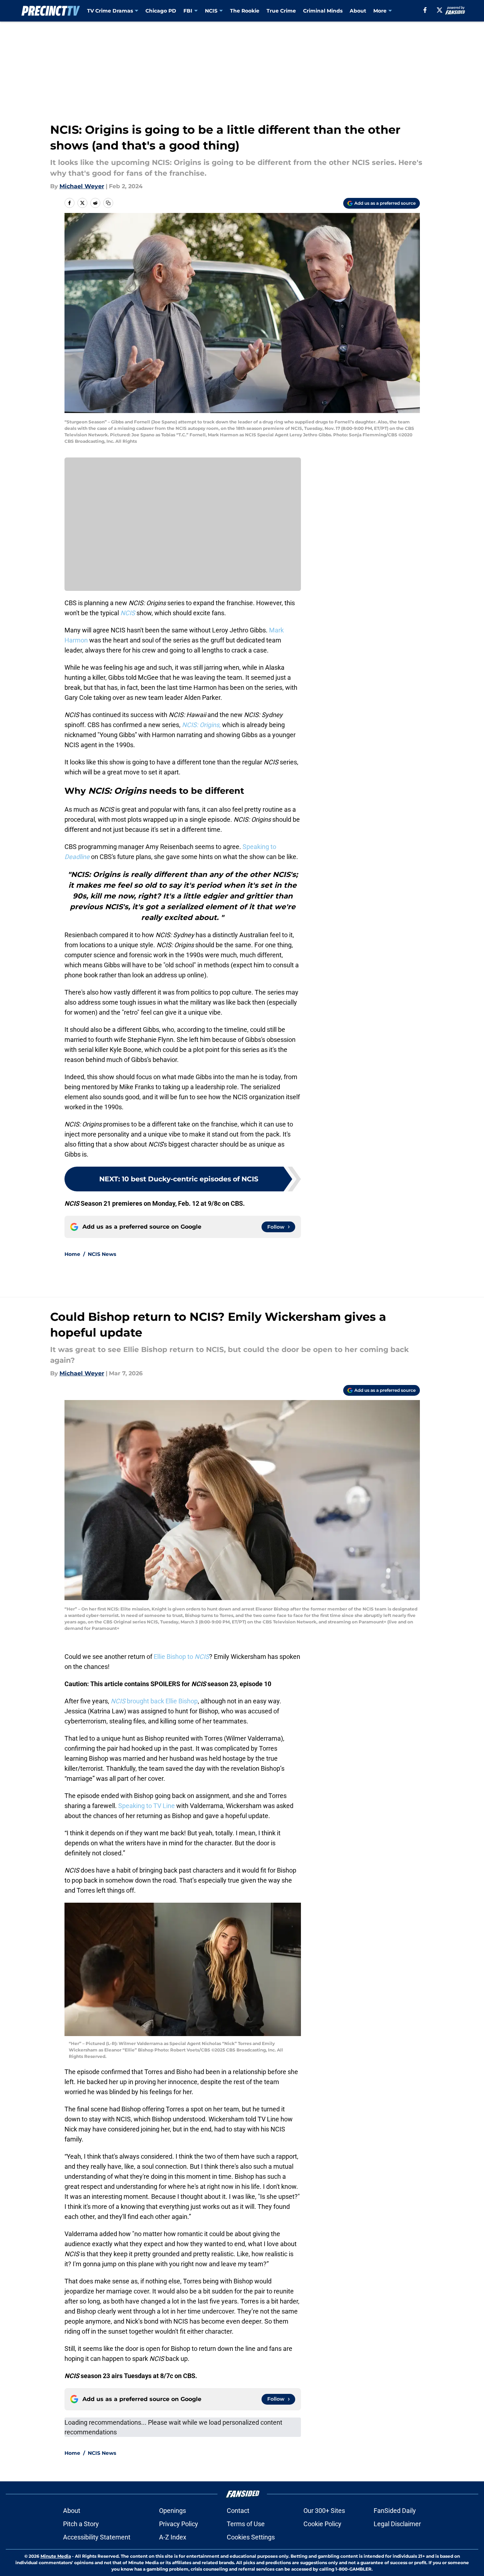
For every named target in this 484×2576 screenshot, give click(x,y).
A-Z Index (173, 2537)
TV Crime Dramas (110, 11)
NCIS (211, 11)
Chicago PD (161, 11)
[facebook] (425, 10)
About (358, 11)
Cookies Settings (251, 2537)
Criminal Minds (323, 11)
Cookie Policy (322, 2524)
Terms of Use (246, 2524)
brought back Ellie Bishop (154, 1701)
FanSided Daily (395, 2511)
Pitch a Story (81, 2524)
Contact (238, 2511)
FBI (188, 11)
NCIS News (102, 1254)
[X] (440, 10)
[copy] (108, 203)
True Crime (281, 11)
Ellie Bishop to (181, 1657)
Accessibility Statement (97, 2537)
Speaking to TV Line (147, 1806)
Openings (172, 2511)
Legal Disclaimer (397, 2524)
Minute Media (56, 2556)
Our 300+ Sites (324, 2511)
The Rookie (245, 11)
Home (72, 1254)
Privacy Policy (179, 2524)
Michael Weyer (82, 186)
